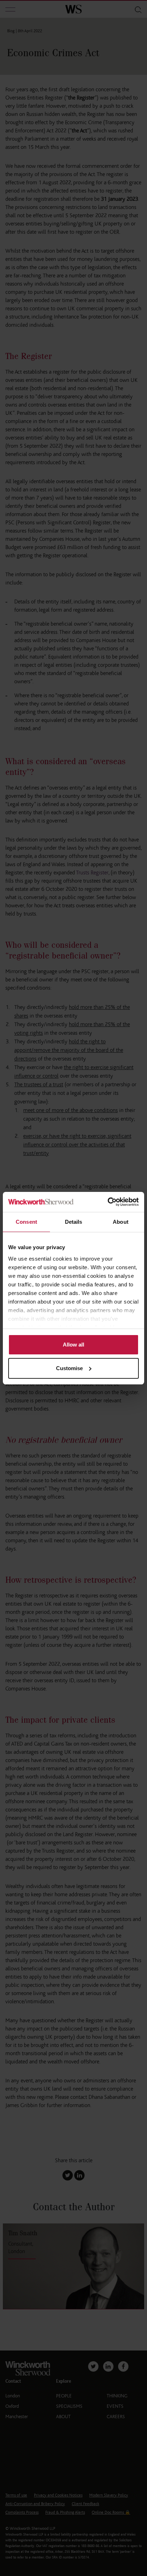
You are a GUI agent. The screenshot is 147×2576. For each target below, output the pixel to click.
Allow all (73, 1345)
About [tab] (121, 1222)
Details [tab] (74, 1222)
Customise (69, 1368)
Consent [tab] (26, 1222)
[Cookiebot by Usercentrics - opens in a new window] (108, 1202)
